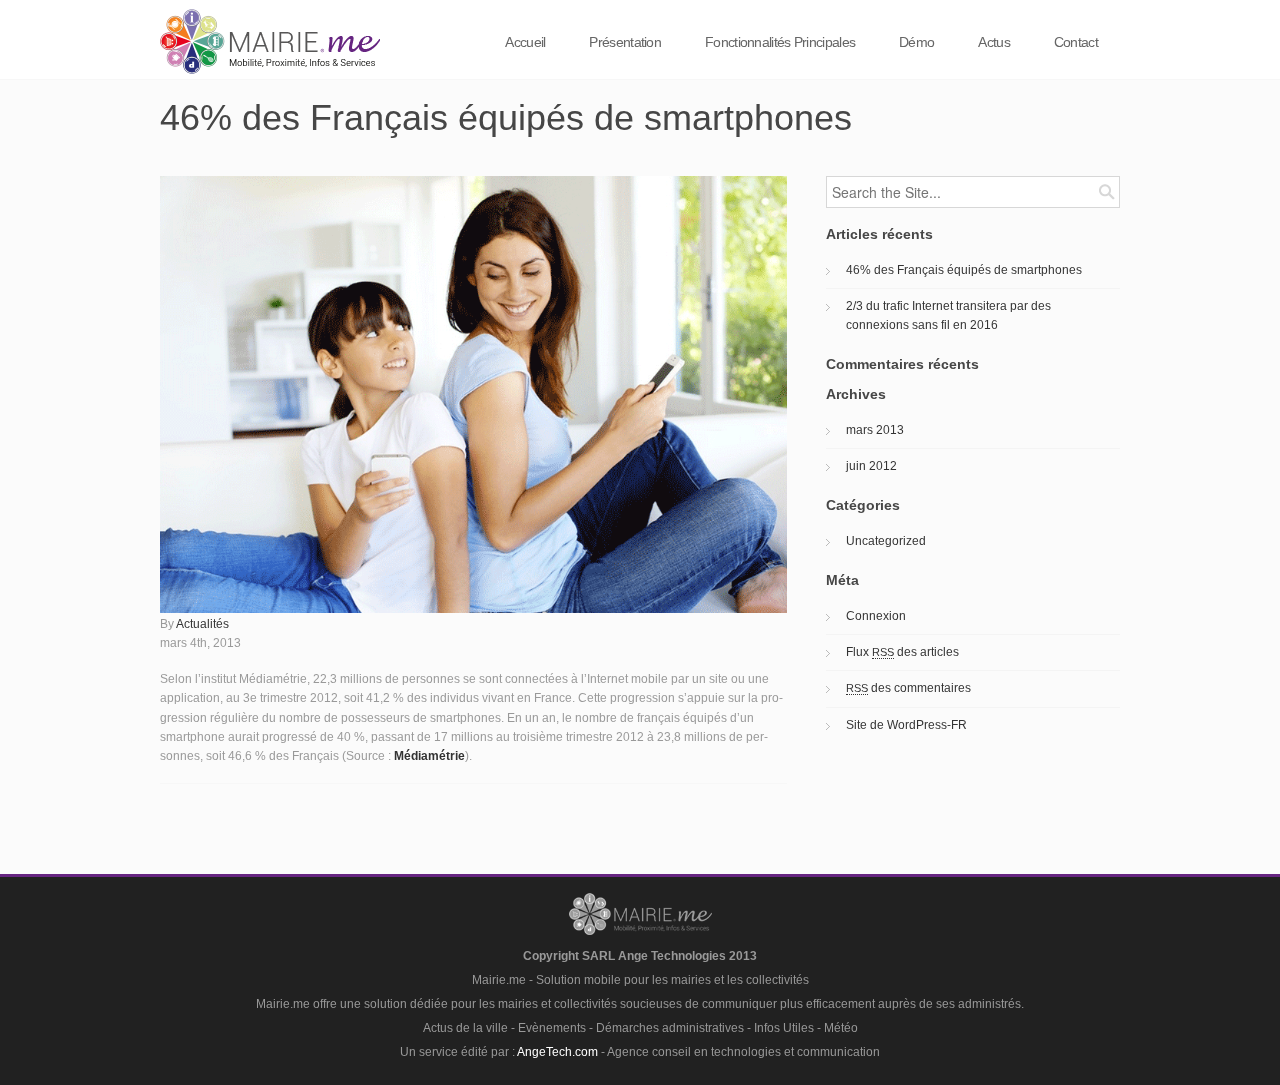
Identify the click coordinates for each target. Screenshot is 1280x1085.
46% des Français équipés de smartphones (964, 270)
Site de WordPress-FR (906, 725)
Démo (916, 42)
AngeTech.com (557, 1052)
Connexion (876, 616)
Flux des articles (902, 652)
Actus (994, 42)
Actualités (202, 624)
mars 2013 (875, 430)
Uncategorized (886, 541)
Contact (1076, 42)
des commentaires (908, 688)
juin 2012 (871, 466)
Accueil (525, 42)
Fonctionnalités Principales (780, 42)
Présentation (625, 42)
